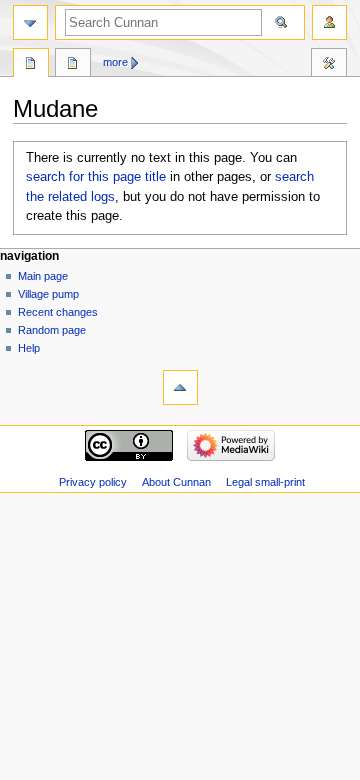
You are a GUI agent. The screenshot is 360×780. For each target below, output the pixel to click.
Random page (52, 330)
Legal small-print (265, 482)
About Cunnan (176, 482)
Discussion (73, 65)
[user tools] (329, 22)
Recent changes (58, 312)
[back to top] (180, 387)
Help (29, 348)
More (115, 62)
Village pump (48, 294)
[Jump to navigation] (30, 22)
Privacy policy (93, 482)
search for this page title (96, 177)
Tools (329, 65)
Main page (43, 276)
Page (31, 65)
